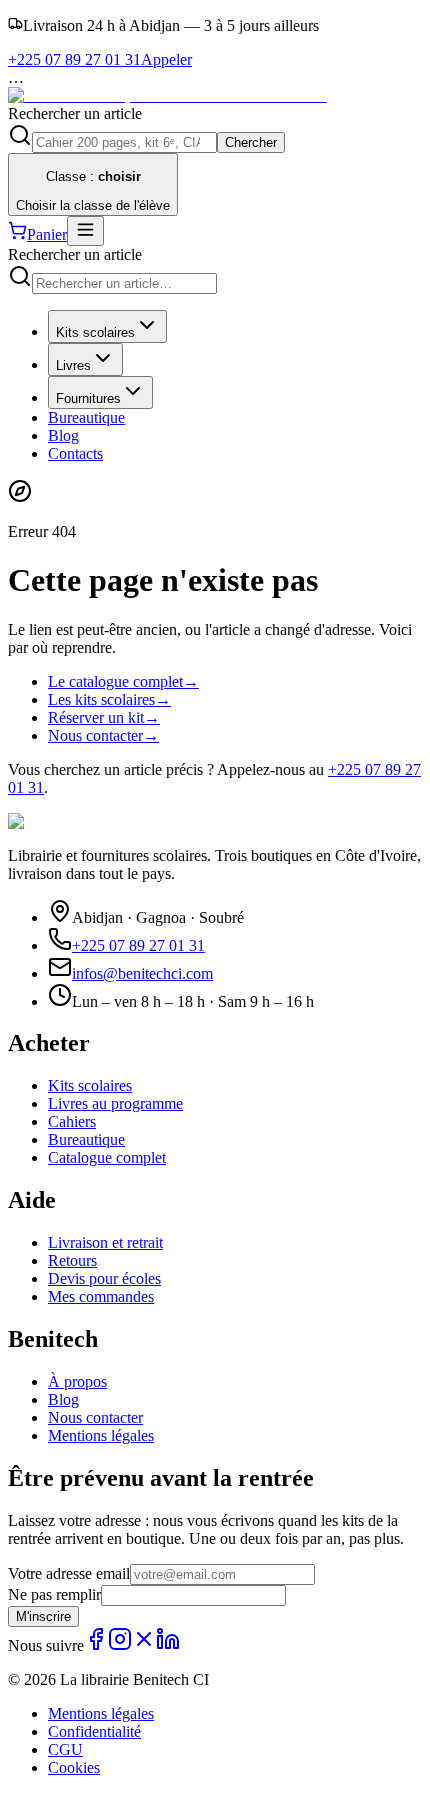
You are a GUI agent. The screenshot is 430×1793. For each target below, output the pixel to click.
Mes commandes (101, 1296)
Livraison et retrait (105, 1242)
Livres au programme (115, 1103)
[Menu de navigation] (85, 231)
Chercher (251, 142)
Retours (72, 1260)
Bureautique (86, 417)
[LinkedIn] (168, 1645)
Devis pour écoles (104, 1278)
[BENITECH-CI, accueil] (167, 95)
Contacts (75, 453)
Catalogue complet (107, 1157)
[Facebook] (96, 1645)
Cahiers (72, 1121)
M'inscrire (43, 1616)
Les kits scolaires (109, 699)
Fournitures (88, 398)
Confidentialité (94, 1731)
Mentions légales (101, 1435)
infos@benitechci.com (142, 973)
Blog (63, 435)
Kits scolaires (95, 332)
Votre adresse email (69, 1573)
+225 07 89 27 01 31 (138, 945)
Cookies (74, 1767)
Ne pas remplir (54, 1594)
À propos (77, 1381)
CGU (65, 1749)
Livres (73, 365)
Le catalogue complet (123, 681)
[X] (144, 1645)
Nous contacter (103, 735)
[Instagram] (120, 1645)
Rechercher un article (75, 113)
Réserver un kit (104, 717)
